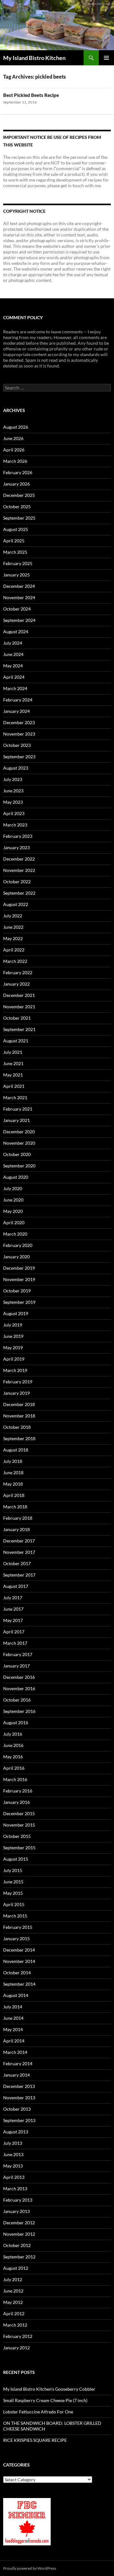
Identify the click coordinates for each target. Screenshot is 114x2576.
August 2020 (16, 1177)
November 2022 (19, 870)
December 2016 (19, 1677)
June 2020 (13, 1200)
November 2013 (19, 2098)
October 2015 (17, 1836)
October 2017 (17, 1563)
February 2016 (18, 1791)
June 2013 (13, 2154)
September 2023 (19, 757)
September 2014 (19, 1984)
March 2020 (15, 1234)
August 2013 (16, 2132)
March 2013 (15, 2188)
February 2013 (18, 2200)
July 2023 (13, 779)
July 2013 (13, 2143)
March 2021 (15, 1097)
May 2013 (13, 2166)
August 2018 (16, 1450)
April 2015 (14, 1904)
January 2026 (16, 484)
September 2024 (19, 620)
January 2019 (16, 1393)
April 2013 (14, 2177)
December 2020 (19, 1132)
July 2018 (13, 1461)
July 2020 (13, 1188)
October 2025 (17, 507)
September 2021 (19, 1029)
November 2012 (19, 2234)
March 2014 (15, 2052)
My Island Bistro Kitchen (34, 58)
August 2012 (16, 2268)
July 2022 (13, 916)
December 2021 (19, 995)
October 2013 (17, 2109)
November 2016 (19, 1688)
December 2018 (19, 1404)
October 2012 (17, 2245)
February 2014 (18, 2063)
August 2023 (16, 768)
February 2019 (18, 1382)
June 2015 (13, 1882)
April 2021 (14, 1086)
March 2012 (15, 2325)
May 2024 (13, 666)
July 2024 (13, 643)
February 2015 (18, 1927)
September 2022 (19, 893)
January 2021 (16, 1120)
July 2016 (13, 1734)
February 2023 (18, 836)
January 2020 (16, 1257)
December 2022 (19, 859)
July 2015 (13, 1870)
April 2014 (14, 2041)
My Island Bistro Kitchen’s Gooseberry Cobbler (49, 2389)
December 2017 (19, 1541)
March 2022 (15, 961)
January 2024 (16, 711)
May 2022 (13, 938)
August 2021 (16, 1041)
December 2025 (19, 495)
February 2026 (18, 472)
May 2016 (13, 1757)
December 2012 (19, 2223)
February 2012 (18, 2336)
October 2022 (17, 882)
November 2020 (19, 1143)
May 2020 (13, 1211)
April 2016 (14, 1768)
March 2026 (15, 461)
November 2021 (19, 1007)
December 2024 (19, 586)
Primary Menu (106, 58)
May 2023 (13, 802)
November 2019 (19, 1279)
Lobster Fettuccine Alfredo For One (38, 2412)
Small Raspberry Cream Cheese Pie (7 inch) (45, 2400)
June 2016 (13, 1745)
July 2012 (13, 2279)
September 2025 (19, 518)
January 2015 (16, 1938)
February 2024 (18, 700)
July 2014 (13, 2007)
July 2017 (13, 1598)
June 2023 (13, 791)
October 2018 (17, 1427)
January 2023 (16, 847)
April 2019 (14, 1359)
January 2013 (16, 2211)
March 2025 (15, 552)
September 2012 (19, 2257)
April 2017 (14, 1632)
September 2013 (19, 2120)
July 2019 (13, 1325)
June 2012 (13, 2291)
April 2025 (14, 541)
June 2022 (13, 927)
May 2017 (13, 1620)
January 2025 (16, 575)
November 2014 (19, 1961)
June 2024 (13, 654)
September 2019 (19, 1302)
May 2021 (13, 1075)
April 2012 (14, 2314)
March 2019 (15, 1370)
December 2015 (19, 1813)
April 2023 (14, 813)
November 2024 (19, 597)
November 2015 (19, 1825)
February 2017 (18, 1654)
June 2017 (13, 1609)
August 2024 (16, 632)
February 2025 (18, 563)
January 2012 (16, 2348)
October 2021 (17, 1018)
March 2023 (15, 825)
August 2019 (16, 1313)
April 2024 (14, 677)
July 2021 (13, 1052)
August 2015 (16, 1859)
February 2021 (18, 1109)
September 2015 (19, 1848)
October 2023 (17, 745)
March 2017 (15, 1643)
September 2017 (19, 1575)
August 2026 (16, 427)
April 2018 (14, 1495)
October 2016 (17, 1700)
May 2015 (13, 1893)
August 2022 (16, 904)
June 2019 (13, 1336)
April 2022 (14, 950)
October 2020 (17, 1154)
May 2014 (13, 2029)
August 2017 (16, 1586)
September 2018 (19, 1438)
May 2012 (13, 2302)
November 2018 (19, 1416)
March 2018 (15, 1507)
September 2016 (19, 1711)
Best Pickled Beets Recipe (31, 95)
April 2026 (14, 450)
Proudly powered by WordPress (30, 2568)
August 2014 (16, 1995)
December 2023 (19, 722)
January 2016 (16, 1802)
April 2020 (14, 1222)
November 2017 (19, 1552)
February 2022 (18, 972)
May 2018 (13, 1484)
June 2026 (13, 438)
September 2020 (19, 1166)
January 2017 (16, 1666)
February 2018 (18, 1518)
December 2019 (19, 1268)
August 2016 (16, 1723)
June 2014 (13, 2018)
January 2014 (16, 2075)
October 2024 (17, 609)
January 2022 (16, 984)
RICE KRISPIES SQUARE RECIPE (35, 2440)
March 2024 (15, 688)
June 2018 (13, 1473)
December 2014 (19, 1950)
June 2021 (13, 1063)
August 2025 (16, 529)
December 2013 (19, 2086)
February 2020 (18, 1245)
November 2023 (19, 734)
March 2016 (15, 1779)
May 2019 (13, 1348)
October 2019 (17, 1291)
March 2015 (15, 1916)
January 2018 (16, 1529)
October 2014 (17, 1973)
